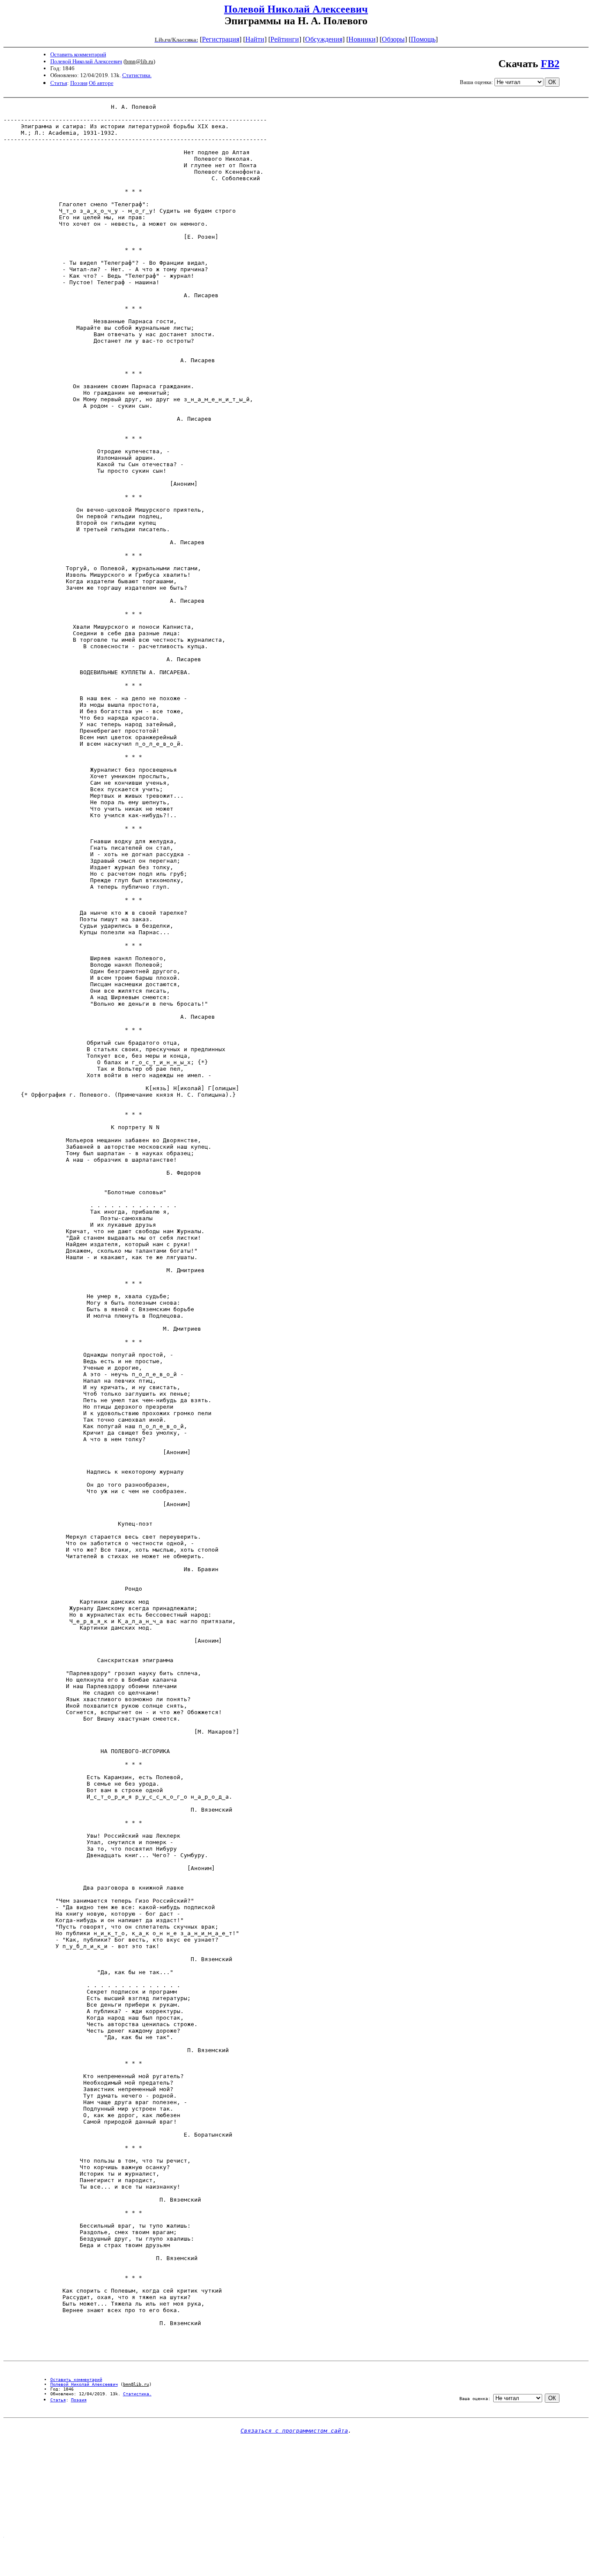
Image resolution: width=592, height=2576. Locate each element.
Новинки (362, 39)
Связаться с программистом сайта (294, 2431)
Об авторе (101, 83)
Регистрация (221, 39)
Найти (255, 39)
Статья (59, 83)
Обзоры (393, 39)
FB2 (550, 64)
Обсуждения (324, 39)
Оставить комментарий (78, 54)
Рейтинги (285, 39)
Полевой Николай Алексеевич (296, 9)
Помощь (423, 39)
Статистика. (137, 75)
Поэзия (79, 83)
